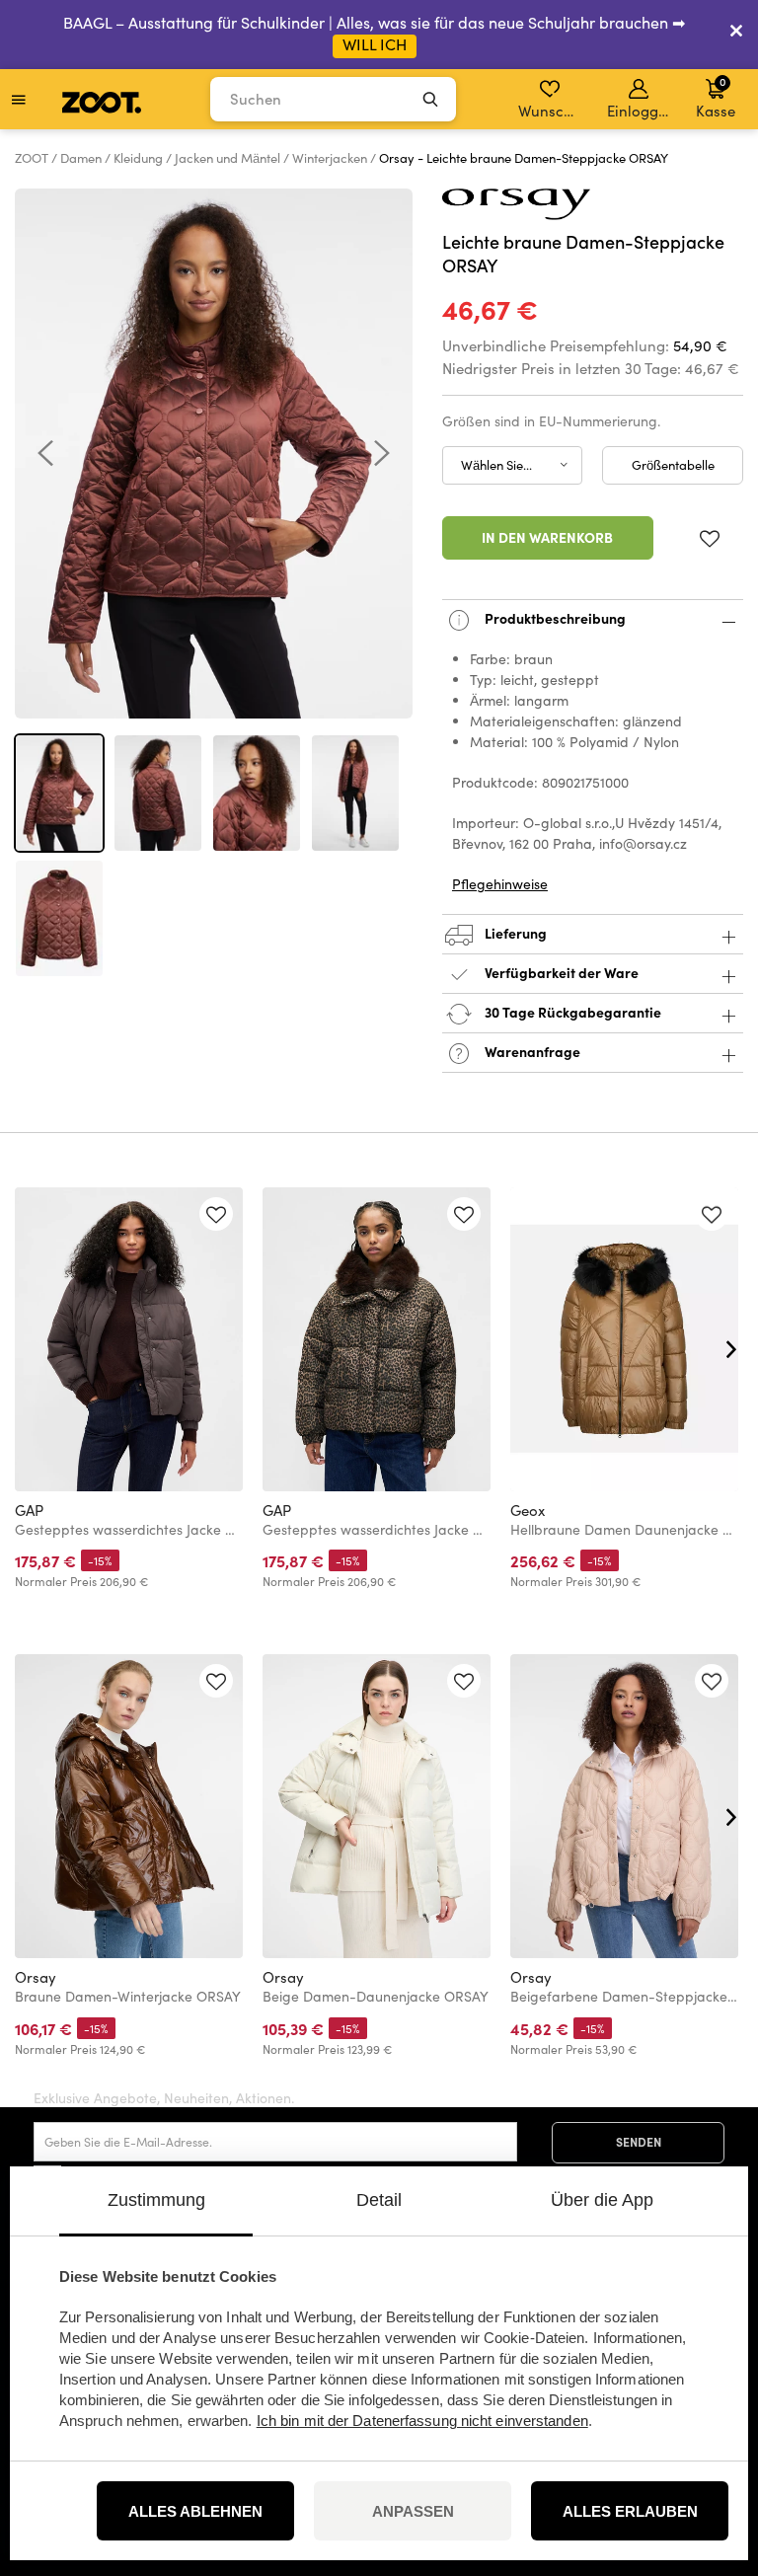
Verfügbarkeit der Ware (562, 972)
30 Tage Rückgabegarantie (571, 1012)
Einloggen (640, 111)
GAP (29, 1510)
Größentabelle (673, 465)
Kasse (716, 97)
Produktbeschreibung (554, 618)
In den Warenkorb (547, 537)
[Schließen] (736, 35)
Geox (528, 1510)
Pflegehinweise (500, 884)
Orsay (36, 1977)
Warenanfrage (531, 1051)
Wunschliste (551, 111)
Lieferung (514, 933)
